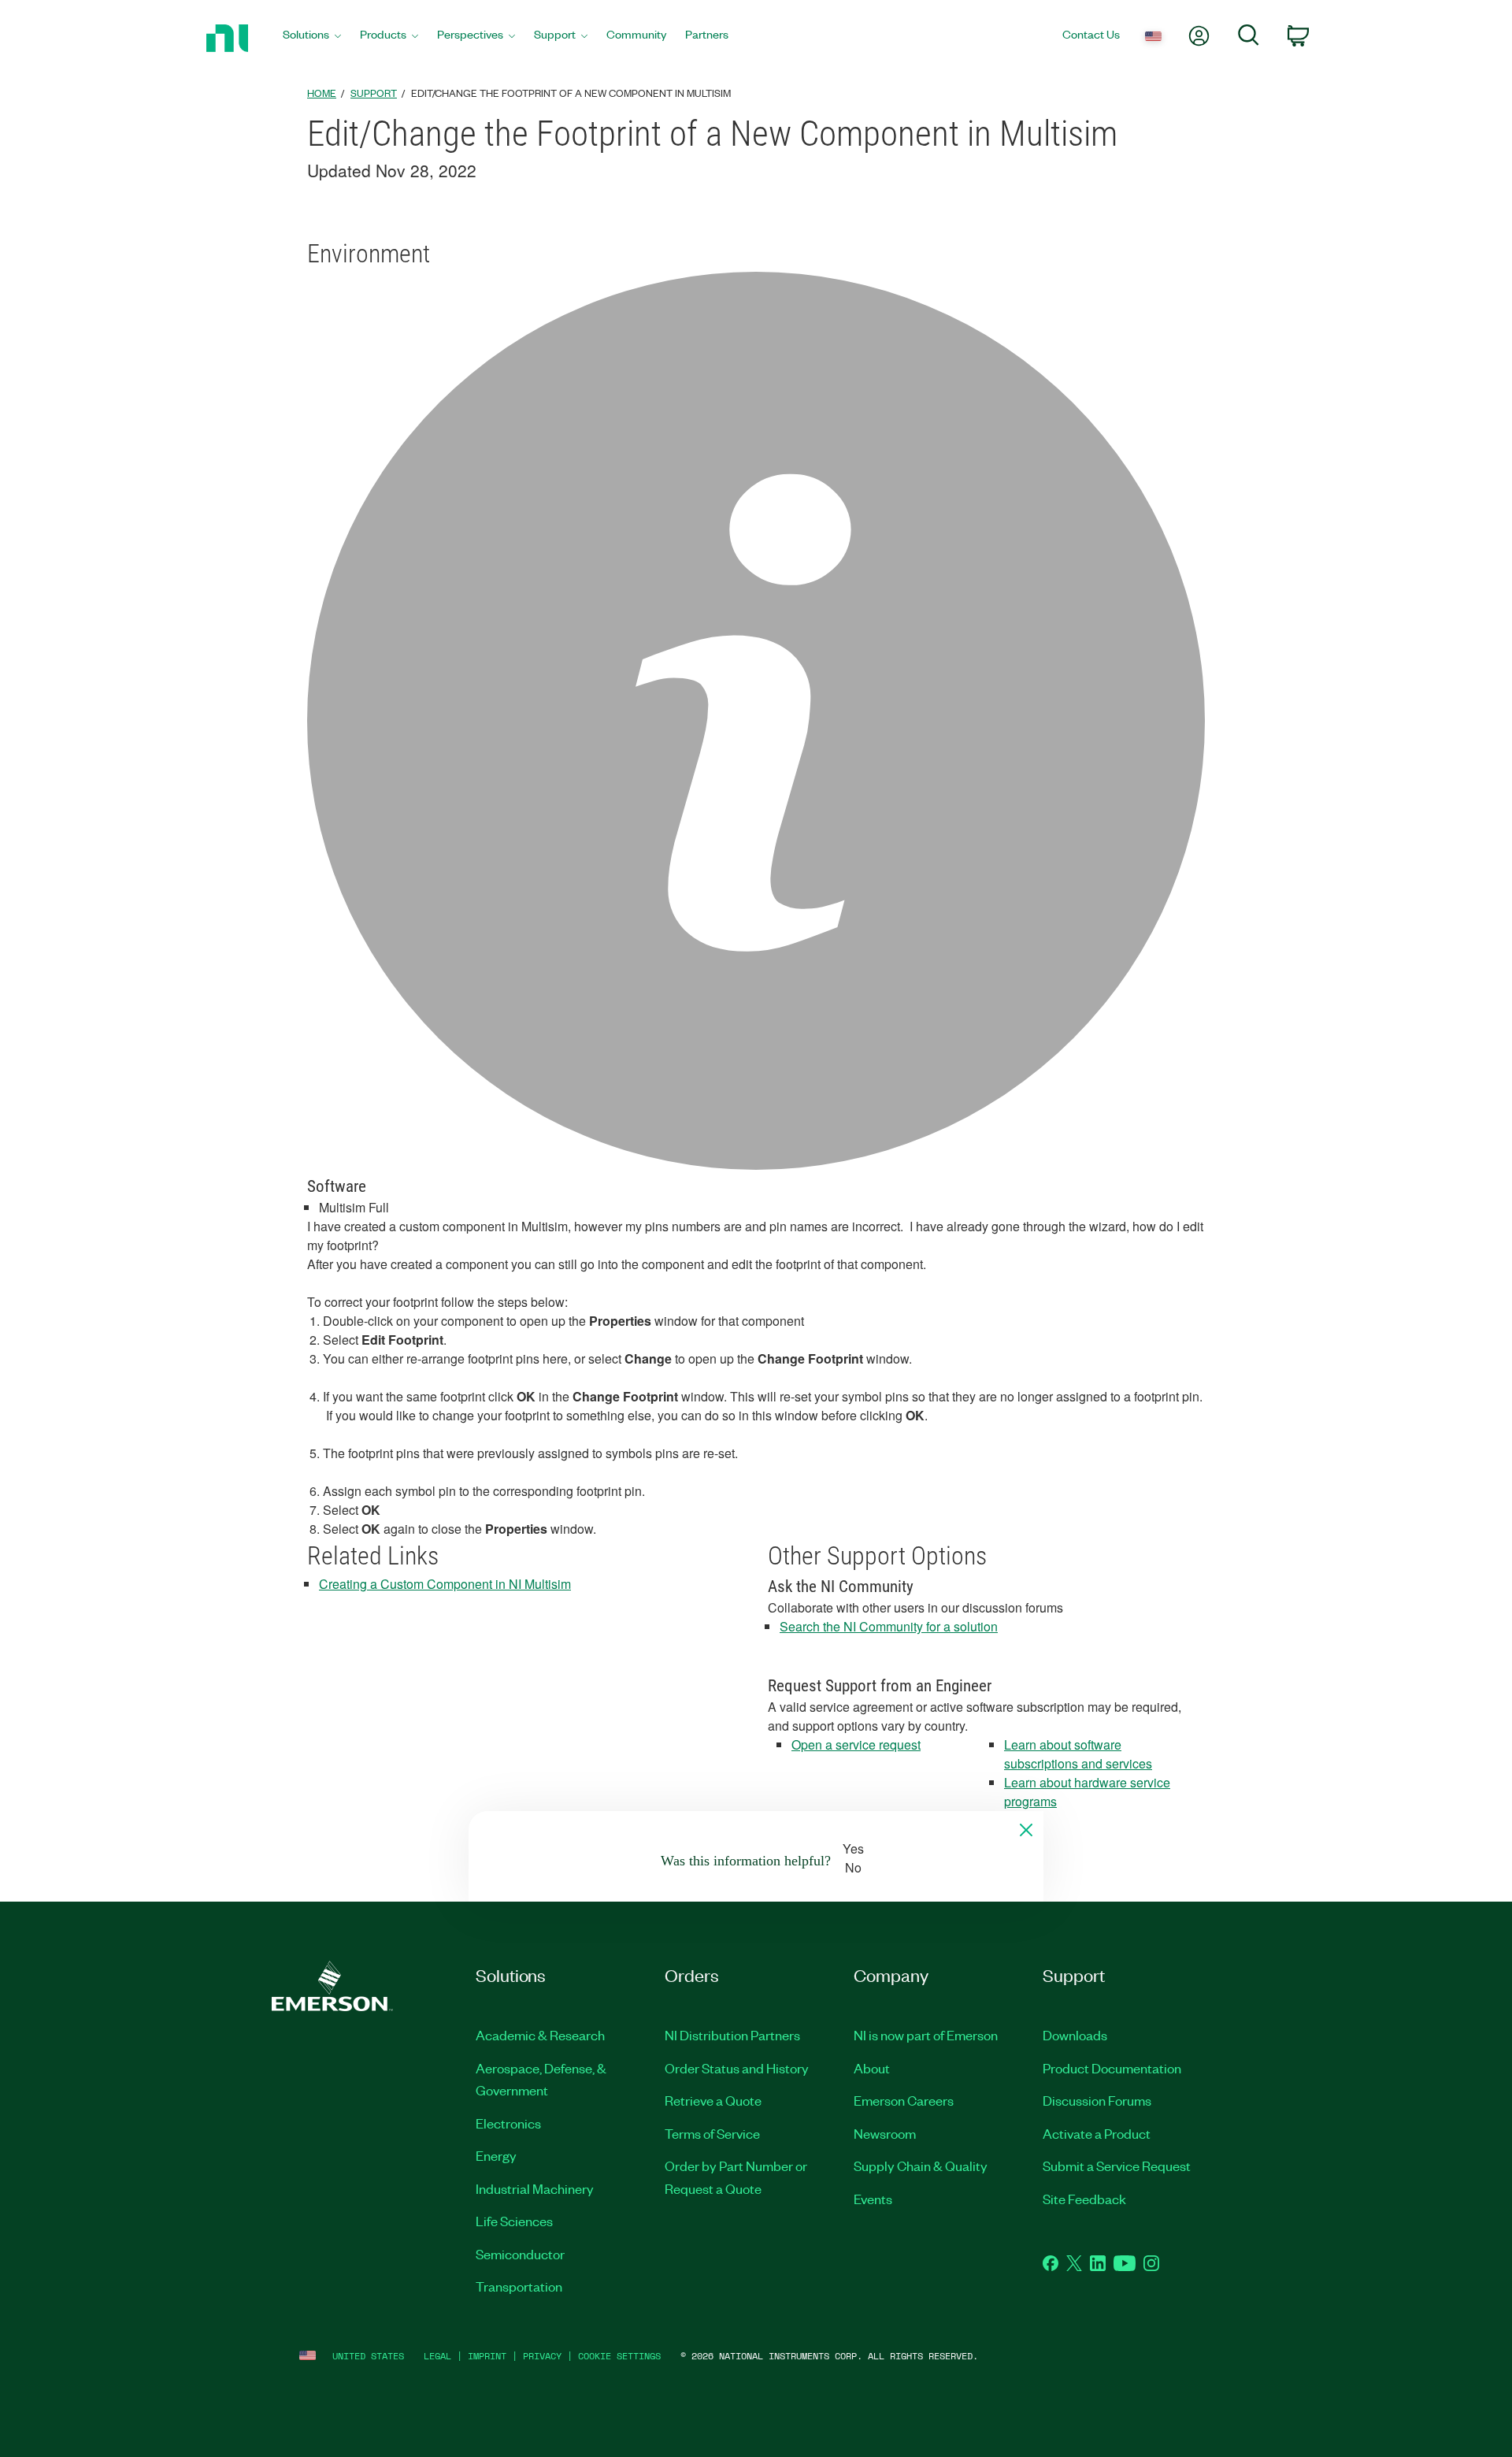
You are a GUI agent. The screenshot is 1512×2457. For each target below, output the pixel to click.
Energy (496, 2155)
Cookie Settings (619, 2356)
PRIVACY (542, 2356)
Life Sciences (514, 2221)
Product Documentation (1112, 2068)
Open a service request (856, 1744)
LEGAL (437, 2356)
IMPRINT (487, 2356)
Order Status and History (737, 2068)
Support (374, 93)
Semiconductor (520, 2254)
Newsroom (885, 2133)
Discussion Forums (1097, 2100)
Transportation (519, 2286)
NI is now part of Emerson (926, 2035)
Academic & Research (540, 2035)
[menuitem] (312, 38)
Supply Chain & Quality (921, 2166)
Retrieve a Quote (713, 2100)
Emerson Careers (904, 2100)
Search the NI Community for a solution (889, 1626)
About (872, 2068)
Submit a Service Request (1117, 2166)
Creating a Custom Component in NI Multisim (445, 1584)
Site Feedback (1084, 2199)
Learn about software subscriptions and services (1078, 1754)
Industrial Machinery (535, 2188)
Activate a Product (1097, 2133)
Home (322, 93)
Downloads (1075, 2035)
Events (873, 2199)
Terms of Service (712, 2133)
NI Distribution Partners (732, 2035)
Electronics (508, 2123)
